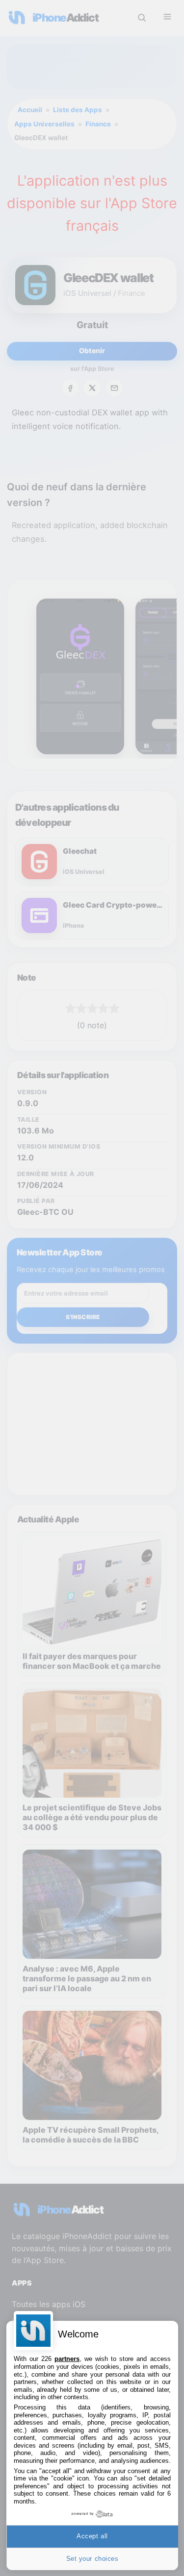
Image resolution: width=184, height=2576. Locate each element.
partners (67, 2359)
